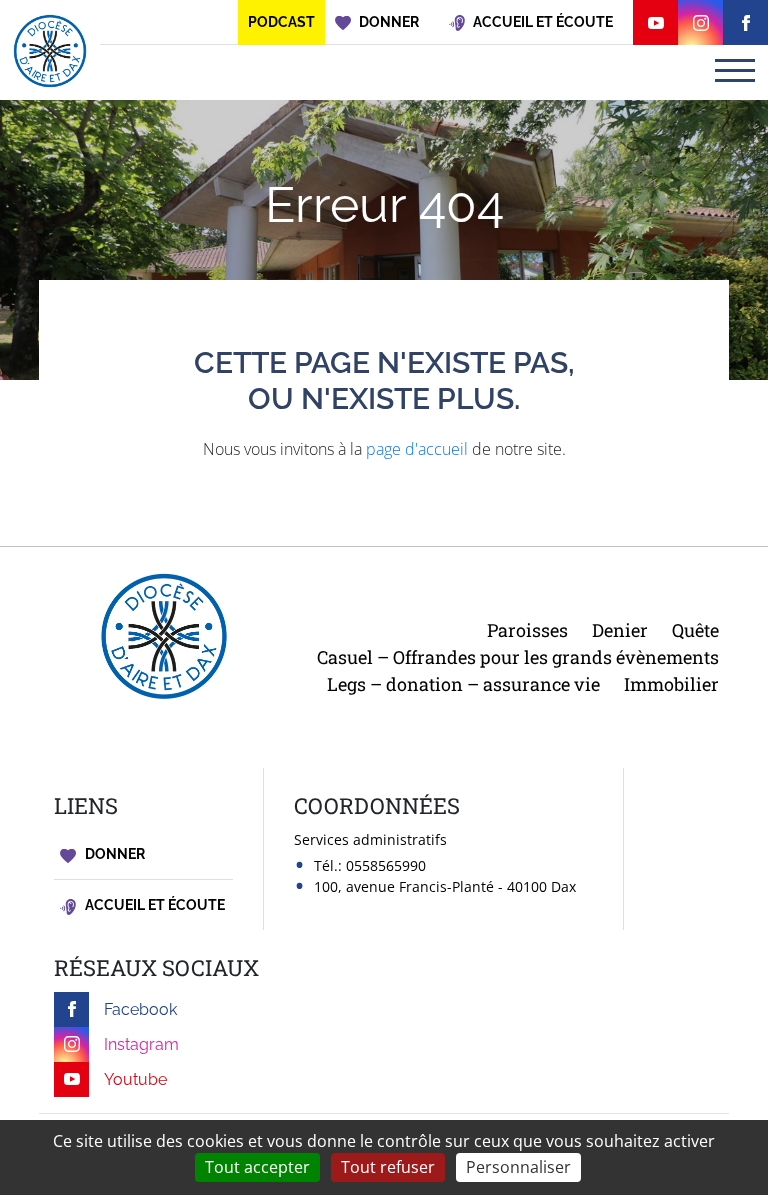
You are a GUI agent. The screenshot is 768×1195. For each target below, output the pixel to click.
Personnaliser (518, 1167)
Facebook (140, 1009)
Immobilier (671, 684)
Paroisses (527, 630)
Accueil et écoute (153, 905)
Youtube (135, 1079)
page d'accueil (417, 449)
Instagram (141, 1044)
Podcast (281, 22)
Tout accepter (257, 1167)
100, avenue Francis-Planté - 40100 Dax (445, 886)
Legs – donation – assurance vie (463, 684)
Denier (620, 630)
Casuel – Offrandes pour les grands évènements (518, 657)
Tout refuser (388, 1167)
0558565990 (386, 865)
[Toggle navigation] (735, 70)
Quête (695, 630)
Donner (113, 854)
